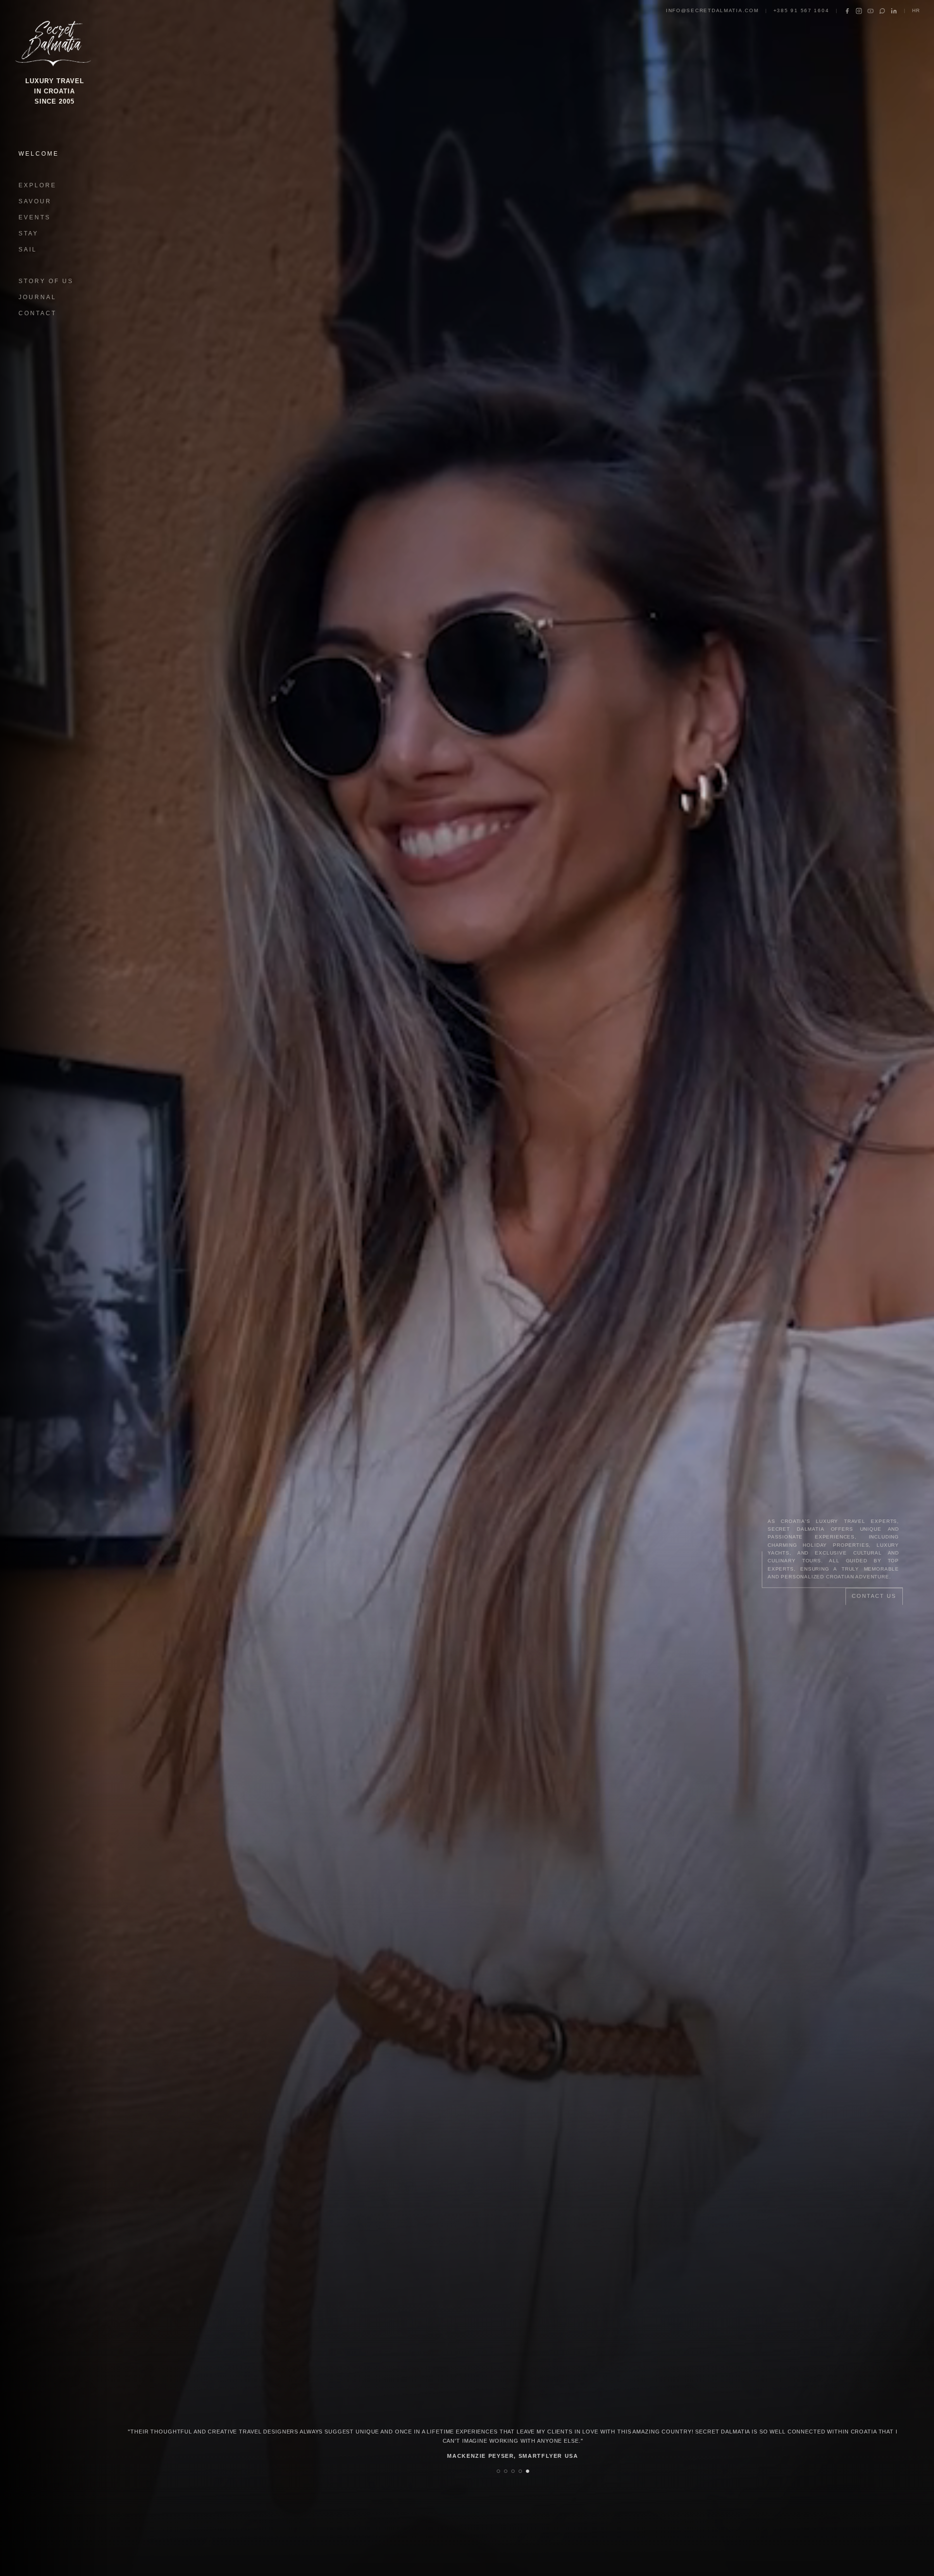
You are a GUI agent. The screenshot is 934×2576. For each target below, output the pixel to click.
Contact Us (874, 1596)
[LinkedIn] (894, 11)
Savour (35, 201)
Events (35, 217)
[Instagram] (859, 11)
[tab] (498, 2471)
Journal (37, 297)
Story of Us (46, 281)
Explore (37, 185)
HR (916, 10)
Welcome (39, 154)
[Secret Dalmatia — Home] (54, 41)
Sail (28, 250)
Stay (28, 233)
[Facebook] (847, 11)
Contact (37, 313)
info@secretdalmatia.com (712, 10)
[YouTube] (871, 11)
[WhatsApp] (882, 11)
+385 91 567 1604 (801, 10)
